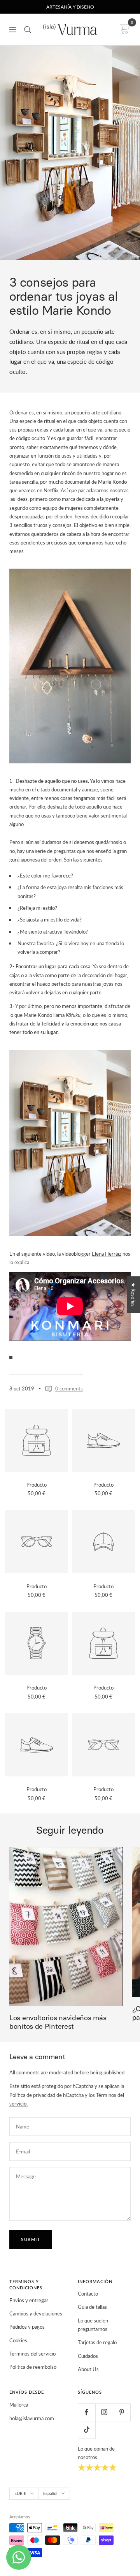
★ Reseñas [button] (133, 1295)
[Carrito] (124, 29)
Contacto (88, 2294)
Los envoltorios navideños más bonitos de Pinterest (58, 2022)
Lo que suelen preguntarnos (93, 2325)
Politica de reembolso (33, 2367)
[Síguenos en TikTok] (87, 2430)
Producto (37, 1485)
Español (50, 2493)
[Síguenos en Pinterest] (122, 2412)
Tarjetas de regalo (97, 2342)
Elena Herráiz (107, 1254)
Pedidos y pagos (27, 2327)
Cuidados (88, 2356)
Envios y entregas (29, 2300)
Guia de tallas (92, 2307)
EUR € (20, 2493)
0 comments (69, 1388)
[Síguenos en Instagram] (104, 2412)
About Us (88, 2369)
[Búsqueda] (28, 30)
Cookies (18, 2340)
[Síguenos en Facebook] (87, 2412)
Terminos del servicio (32, 2354)
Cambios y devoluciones (36, 2313)
